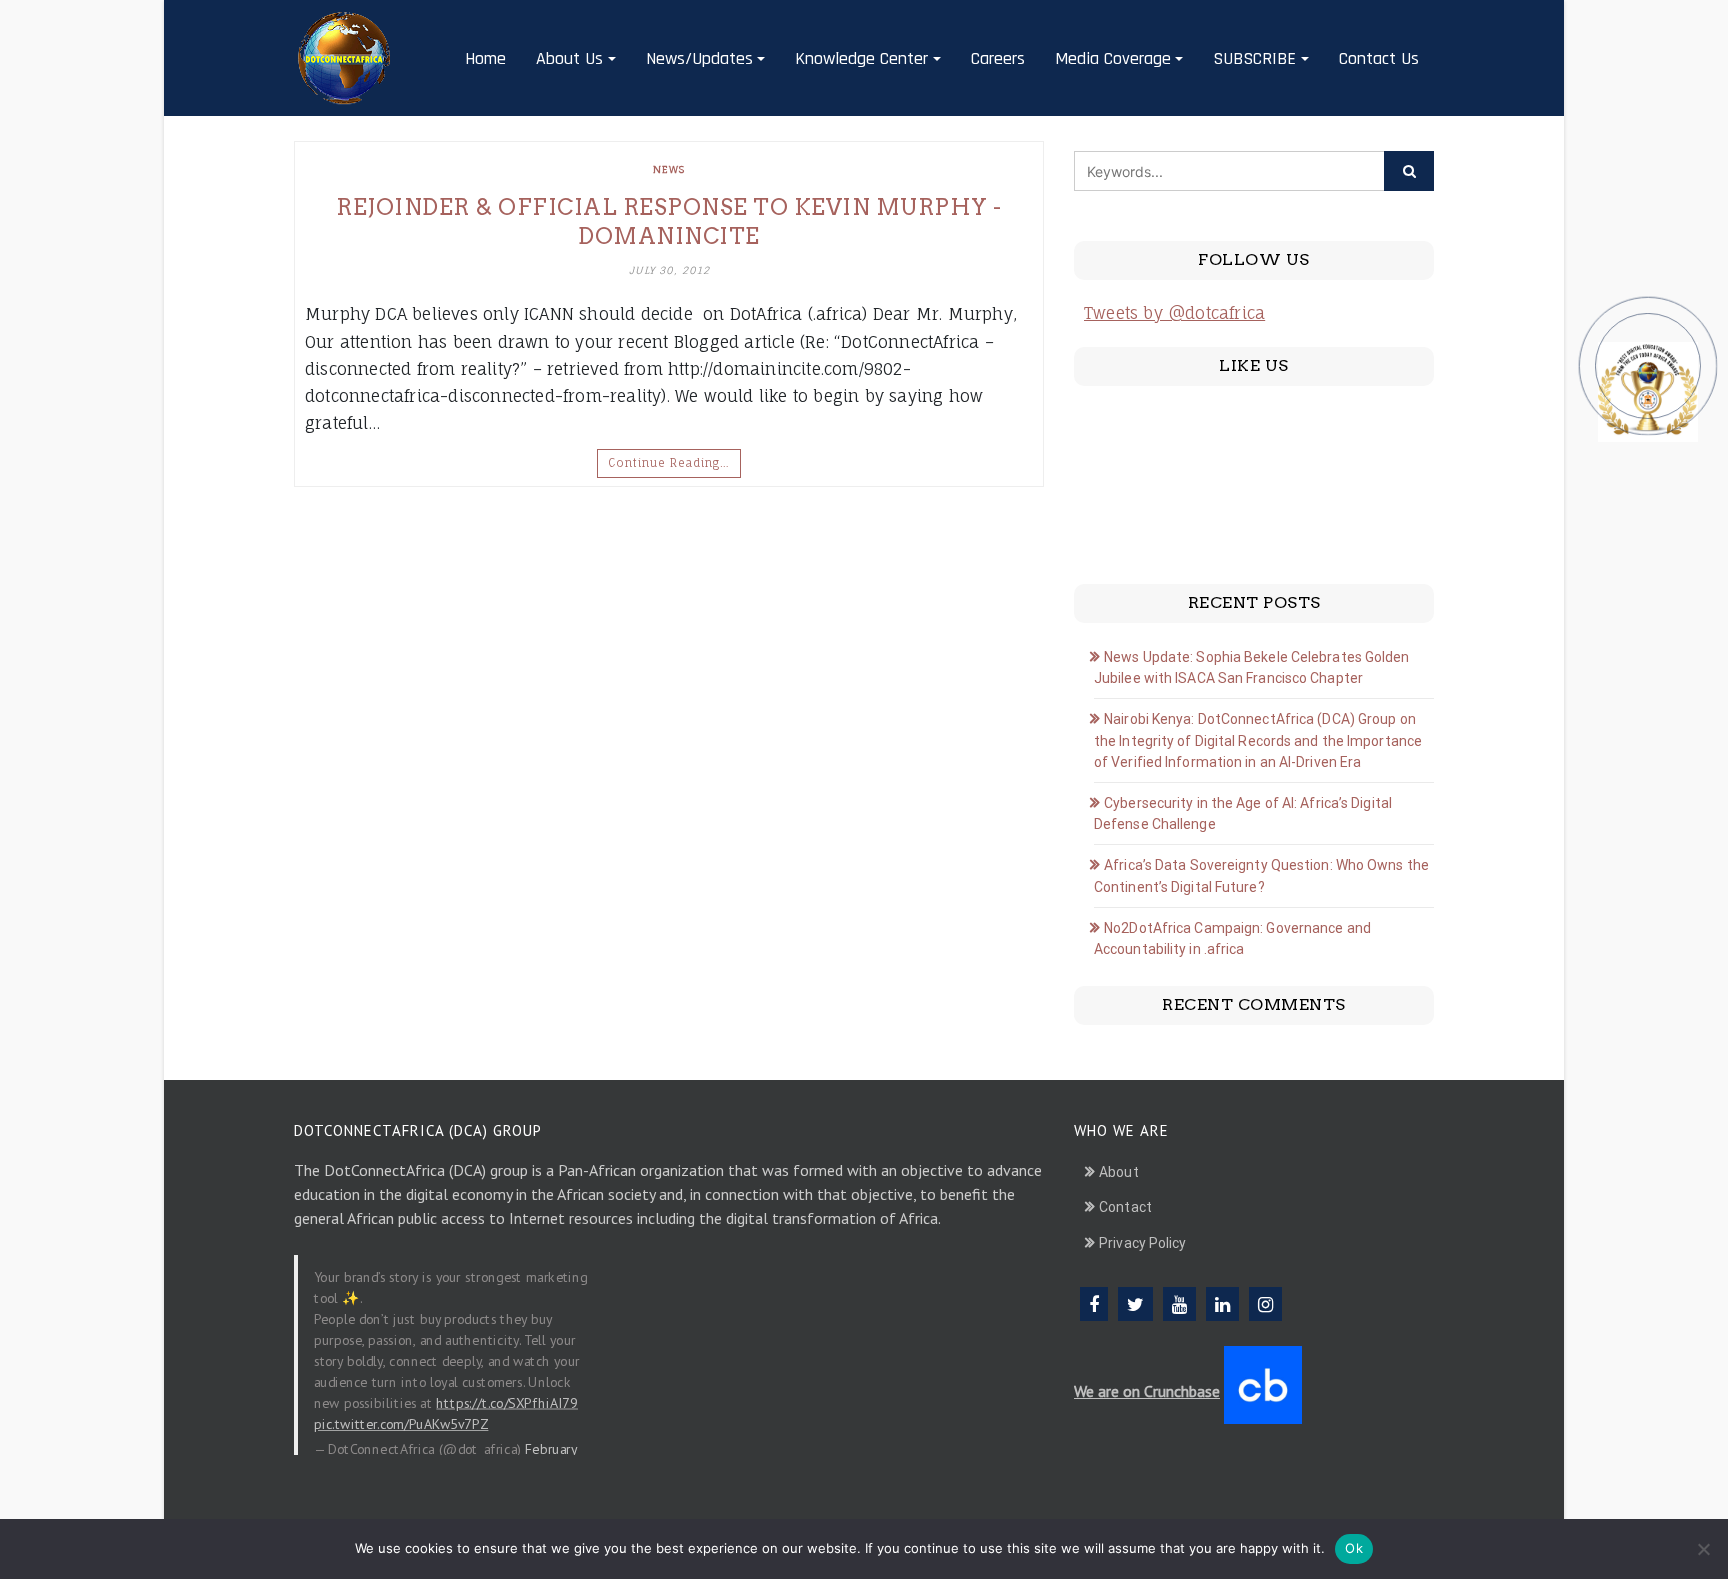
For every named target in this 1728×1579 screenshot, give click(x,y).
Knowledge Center (861, 58)
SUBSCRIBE (1254, 58)
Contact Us (1379, 58)
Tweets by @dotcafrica (1174, 313)
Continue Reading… (669, 463)
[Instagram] (1265, 1304)
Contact (1125, 1207)
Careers (998, 58)
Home (485, 58)
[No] (1703, 1549)
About (1119, 1172)
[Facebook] (1094, 1304)
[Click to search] (1409, 171)
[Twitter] (1135, 1304)
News (669, 169)
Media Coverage (1113, 58)
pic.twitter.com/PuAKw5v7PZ (401, 1423)
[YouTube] (1179, 1304)
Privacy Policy (1142, 1243)
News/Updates (699, 58)
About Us (569, 58)
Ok (1354, 1548)
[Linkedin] (1222, 1304)
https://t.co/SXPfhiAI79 (507, 1402)
